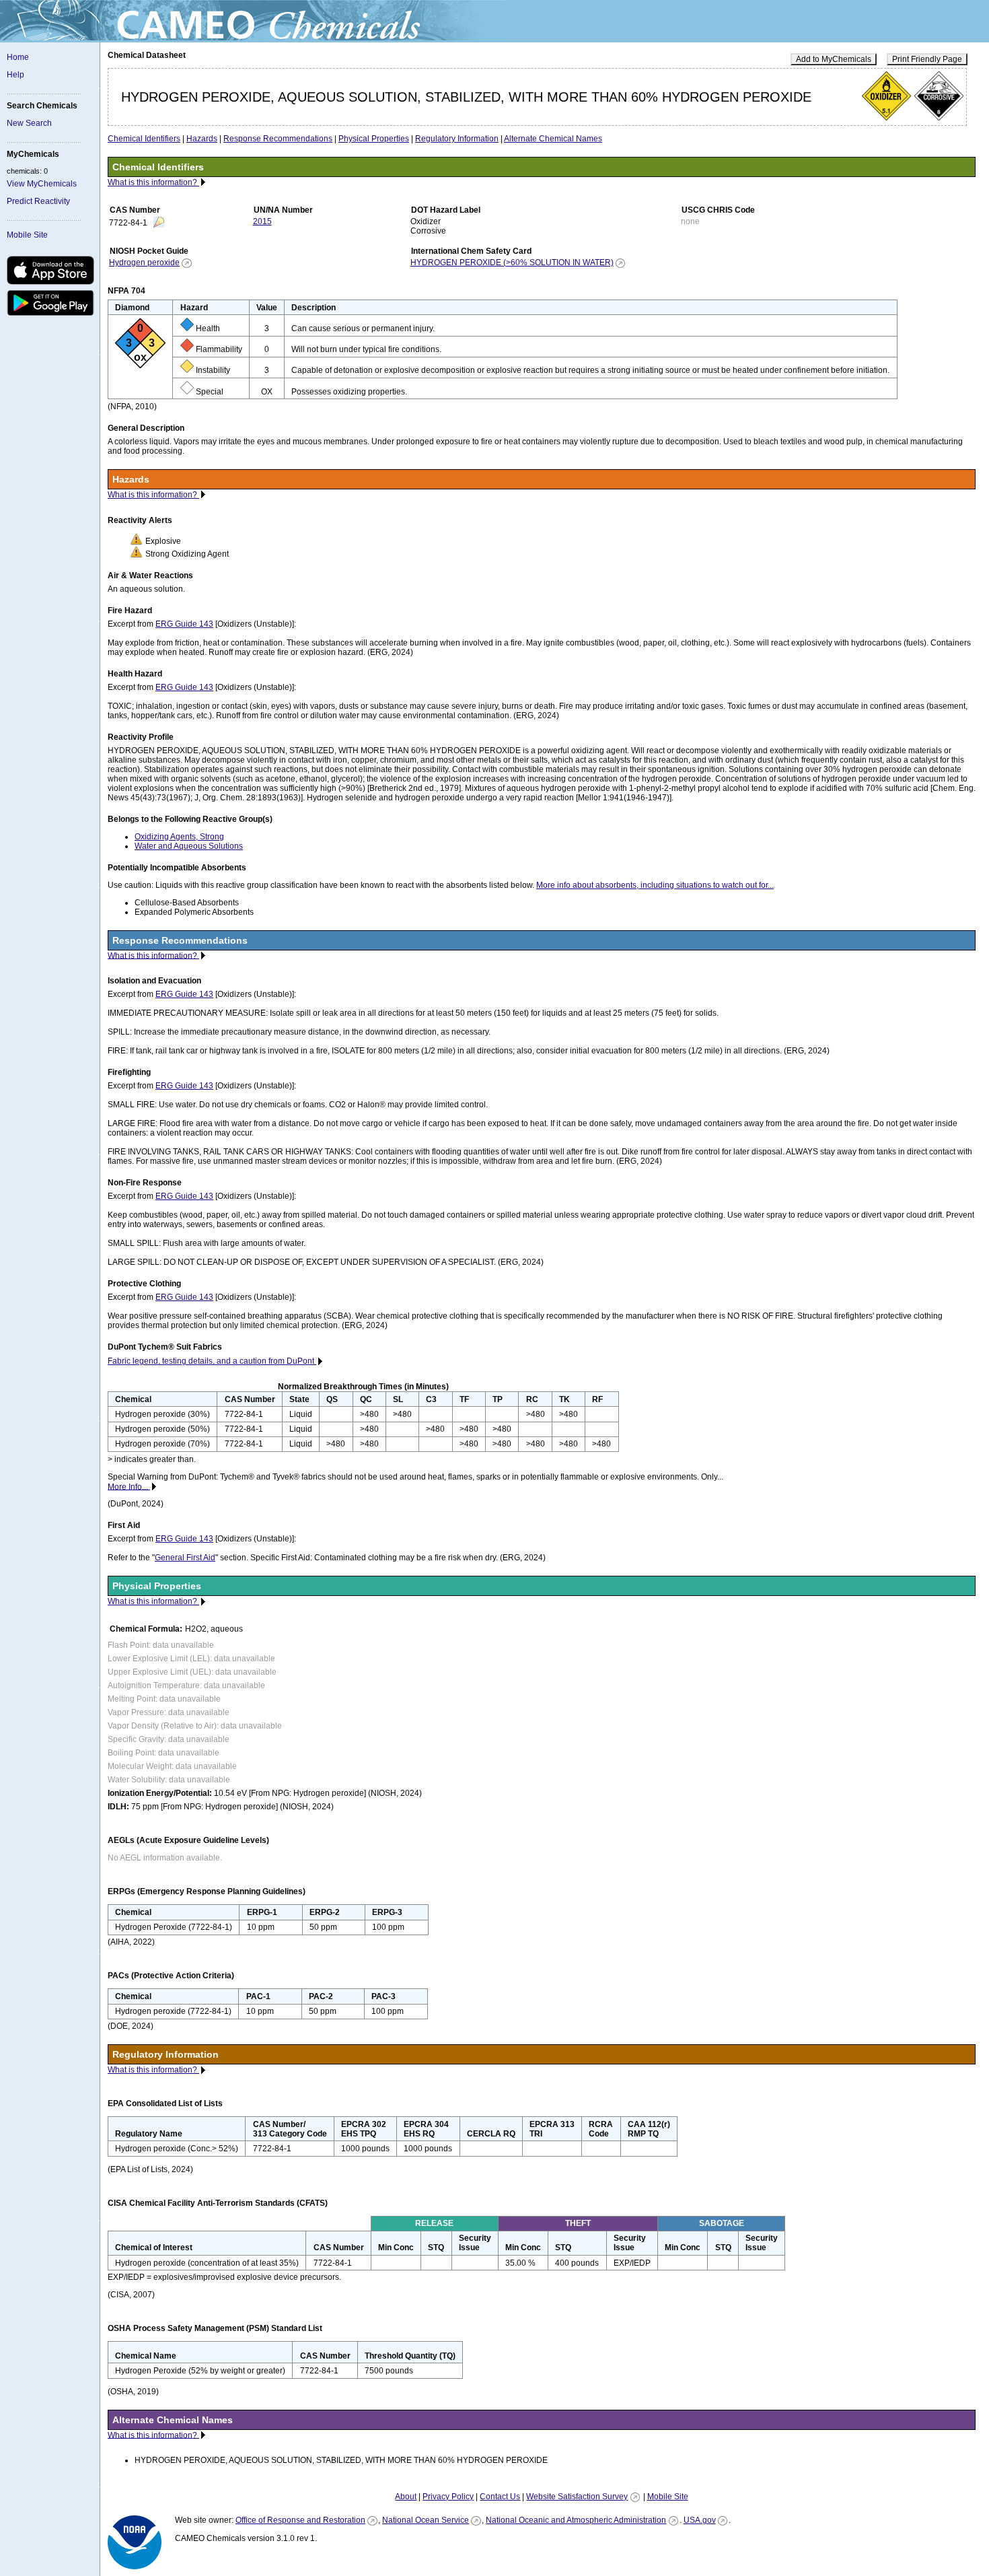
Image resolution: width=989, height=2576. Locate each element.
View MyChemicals (42, 184)
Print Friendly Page (927, 59)
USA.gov (700, 2520)
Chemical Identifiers (144, 139)
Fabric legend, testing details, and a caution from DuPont (212, 1361)
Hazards (202, 139)
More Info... (129, 1486)
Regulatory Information (457, 139)
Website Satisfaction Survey (577, 2497)
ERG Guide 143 (184, 624)
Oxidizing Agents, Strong (179, 837)
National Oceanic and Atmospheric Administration (576, 2520)
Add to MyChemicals (834, 59)
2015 (262, 221)
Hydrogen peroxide (144, 263)
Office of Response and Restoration (300, 2520)
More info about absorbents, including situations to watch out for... (655, 885)
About (406, 2497)
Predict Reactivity (38, 201)
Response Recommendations (278, 139)
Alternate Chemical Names (553, 139)
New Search (29, 123)
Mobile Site (27, 235)
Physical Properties (374, 139)
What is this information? (153, 182)
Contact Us (500, 2497)
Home (18, 57)
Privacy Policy (448, 2497)
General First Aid (185, 1558)
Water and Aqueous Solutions (189, 846)
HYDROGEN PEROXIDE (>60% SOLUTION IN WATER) (512, 263)
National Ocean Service (426, 2520)
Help (15, 75)
